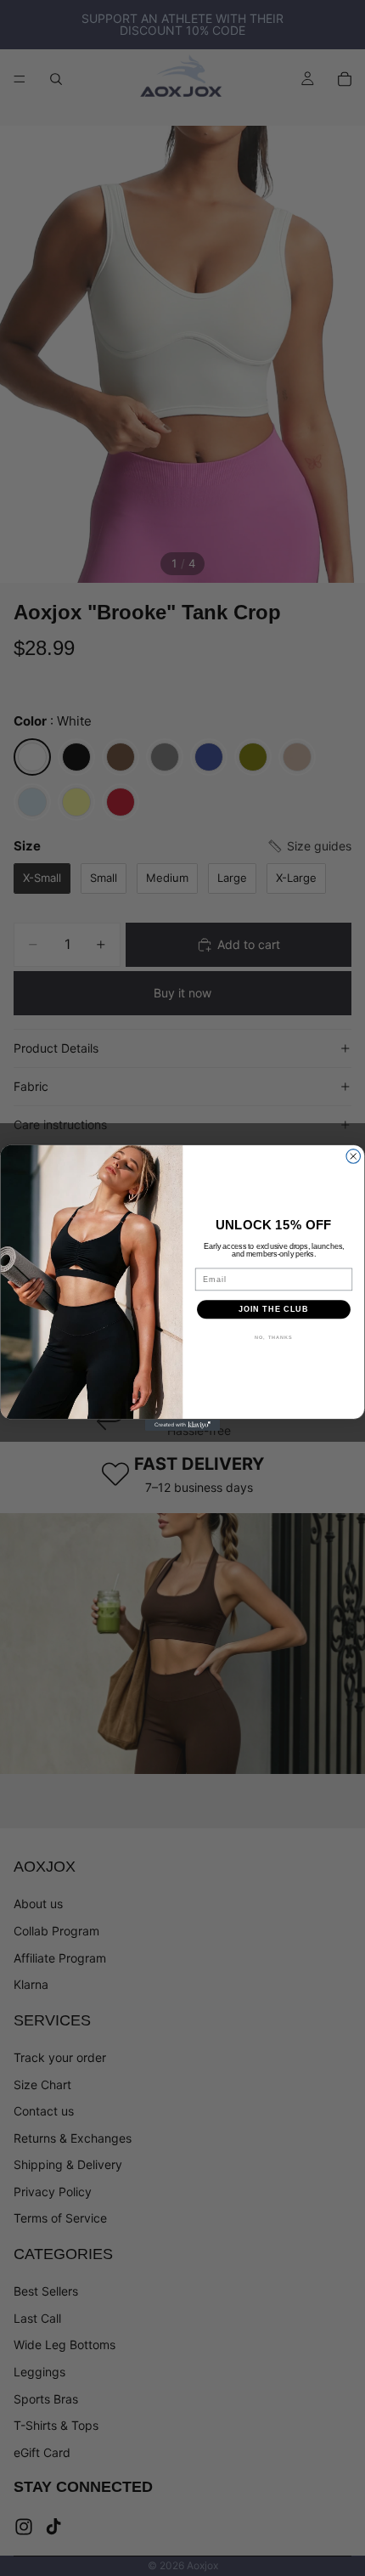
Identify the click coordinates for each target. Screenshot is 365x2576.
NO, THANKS (274, 1337)
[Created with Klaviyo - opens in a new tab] (182, 1425)
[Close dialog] (354, 1157)
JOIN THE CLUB (274, 1309)
